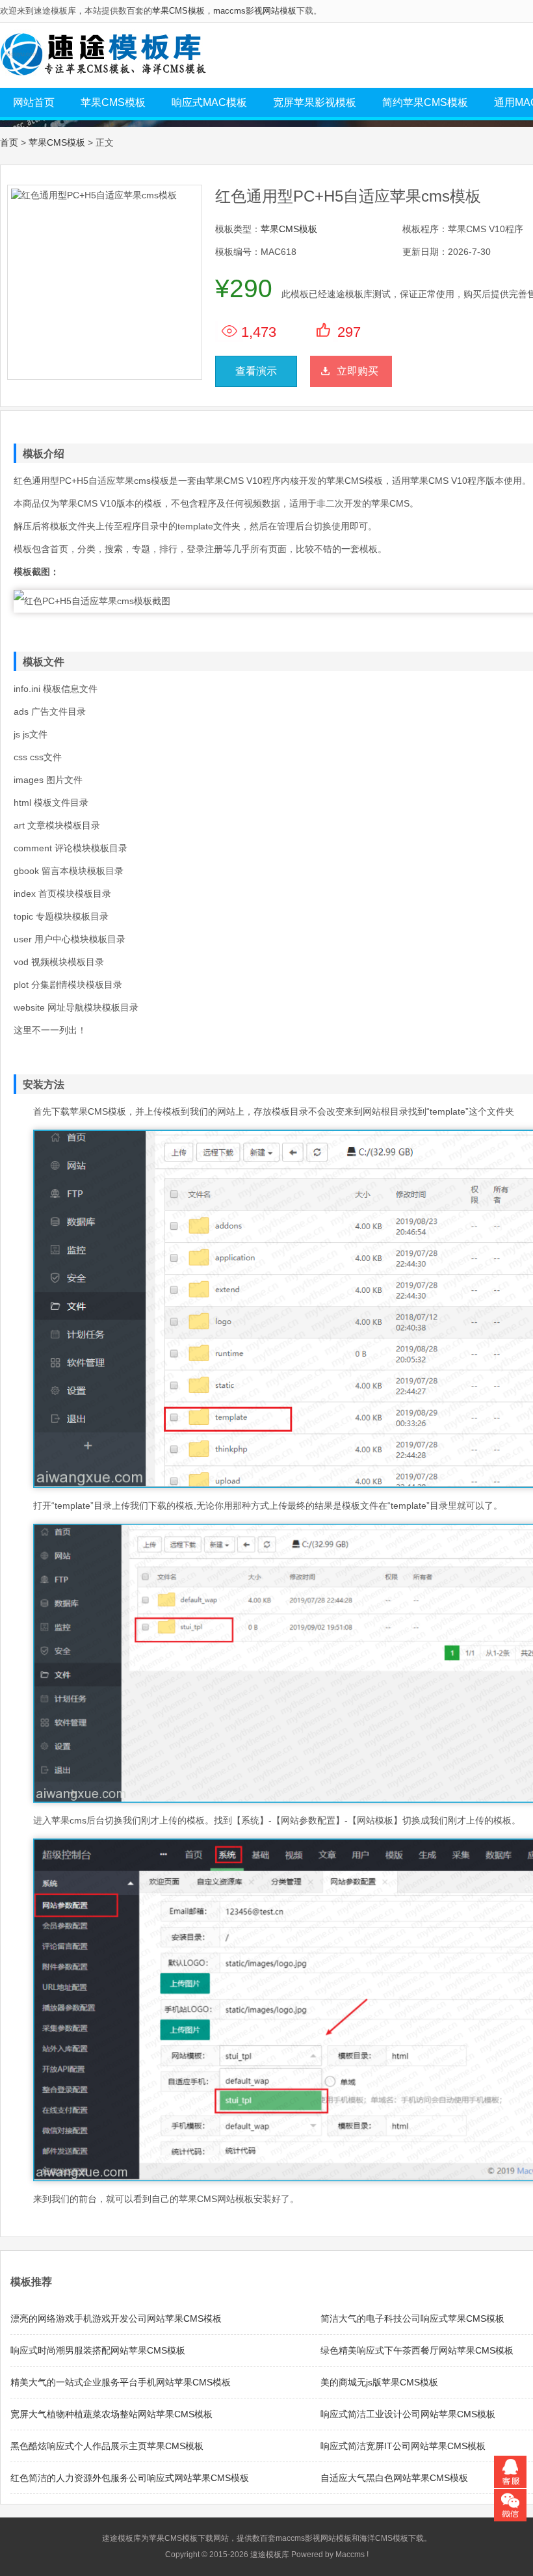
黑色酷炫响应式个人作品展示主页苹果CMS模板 (107, 2446)
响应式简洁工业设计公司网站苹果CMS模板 (408, 2414)
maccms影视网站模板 (255, 11)
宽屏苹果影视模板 (315, 102)
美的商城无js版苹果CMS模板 (379, 2382)
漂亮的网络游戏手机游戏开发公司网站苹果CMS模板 (116, 2318)
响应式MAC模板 (209, 102)
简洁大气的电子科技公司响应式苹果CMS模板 (412, 2318)
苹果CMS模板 (178, 11)
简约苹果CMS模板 (425, 102)
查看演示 (256, 371)
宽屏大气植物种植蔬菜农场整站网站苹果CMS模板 (111, 2414)
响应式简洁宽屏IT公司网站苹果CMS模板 (403, 2446)
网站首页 (34, 102)
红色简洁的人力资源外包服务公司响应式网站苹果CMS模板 (130, 2478)
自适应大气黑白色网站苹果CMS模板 (394, 2478)
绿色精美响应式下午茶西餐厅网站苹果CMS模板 (417, 2350)
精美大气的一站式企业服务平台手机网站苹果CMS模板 (121, 2382)
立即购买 (357, 371)
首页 (9, 142)
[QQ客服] (510, 2472)
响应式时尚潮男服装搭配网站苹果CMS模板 (98, 2350)
